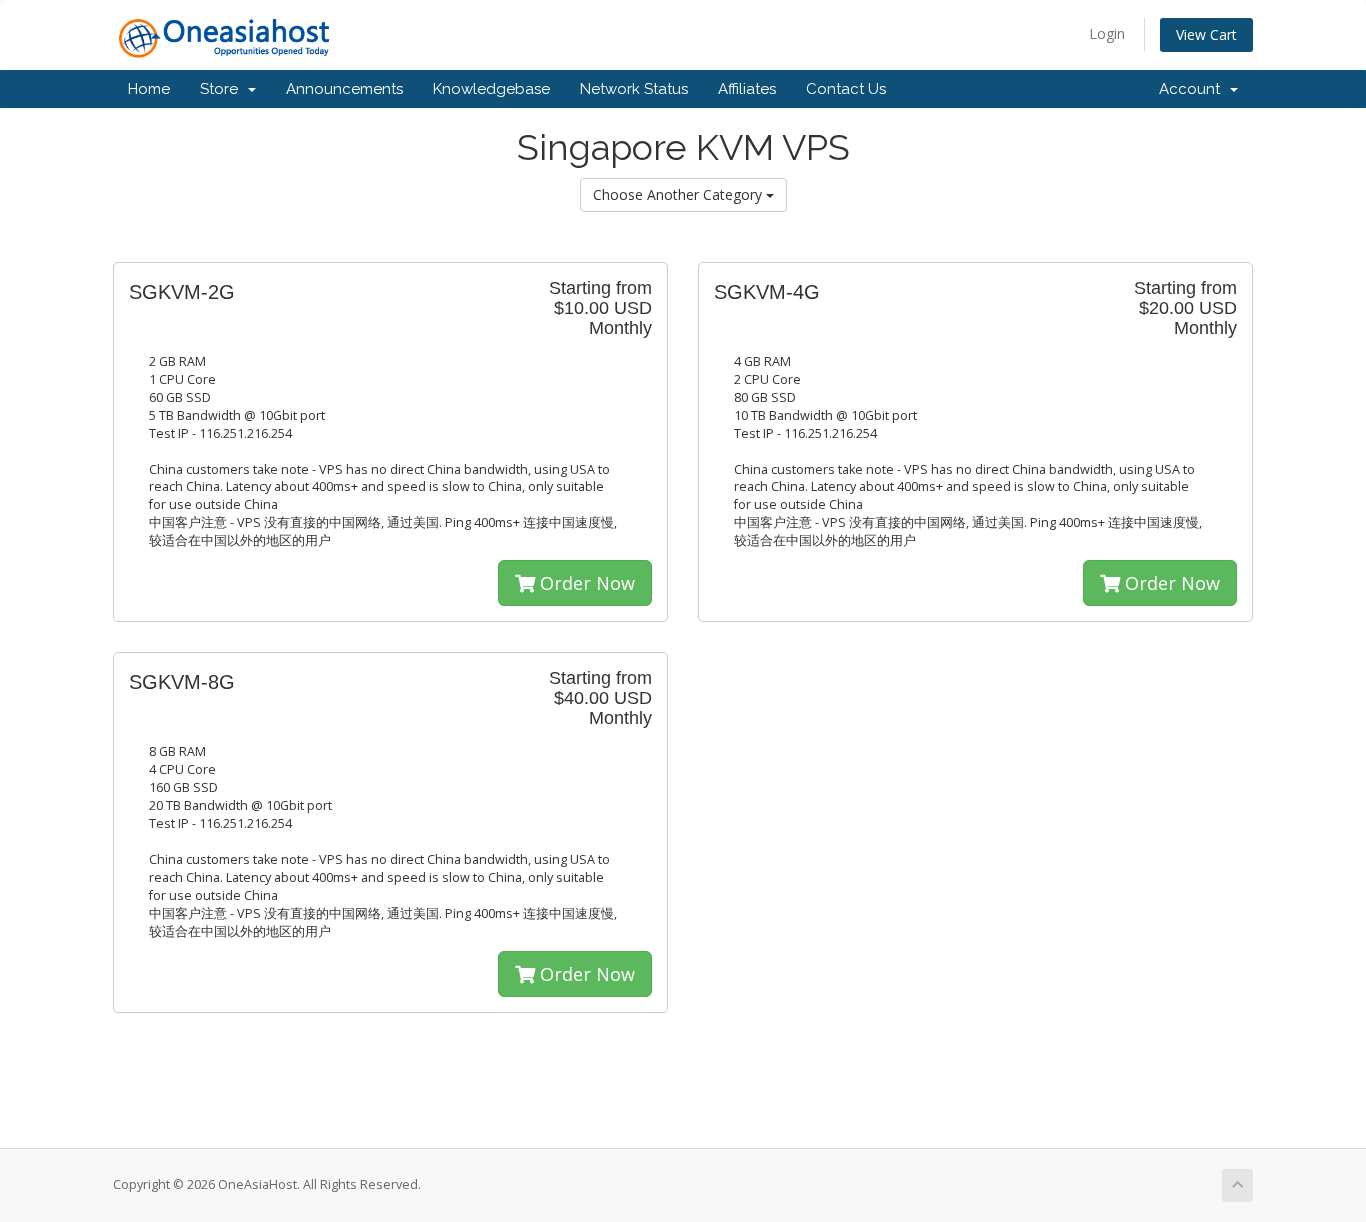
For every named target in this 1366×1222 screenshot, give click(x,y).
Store (223, 89)
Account (1193, 89)
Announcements (344, 89)
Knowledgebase (491, 89)
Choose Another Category (679, 194)
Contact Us (846, 89)
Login (1107, 33)
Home (149, 89)
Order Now (585, 583)
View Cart (1206, 34)
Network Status (634, 89)
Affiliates (747, 89)
